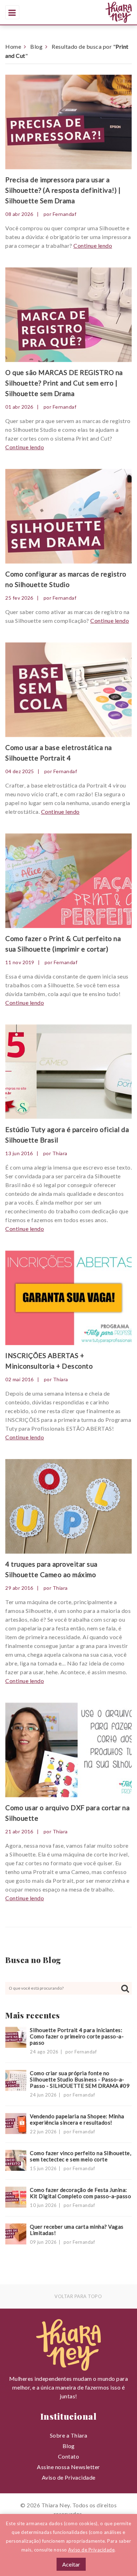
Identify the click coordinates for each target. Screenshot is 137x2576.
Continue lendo (93, 246)
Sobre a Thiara (69, 2435)
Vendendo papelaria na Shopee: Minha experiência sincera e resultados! (77, 2119)
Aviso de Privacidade (69, 2477)
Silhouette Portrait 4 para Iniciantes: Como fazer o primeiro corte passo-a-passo (77, 2036)
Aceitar (71, 2564)
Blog (36, 46)
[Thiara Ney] (90, 12)
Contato (69, 2456)
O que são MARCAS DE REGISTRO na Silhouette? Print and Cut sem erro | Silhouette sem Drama (64, 383)
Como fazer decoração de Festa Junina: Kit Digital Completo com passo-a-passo (80, 2193)
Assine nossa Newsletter (68, 2467)
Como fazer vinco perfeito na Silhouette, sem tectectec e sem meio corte (80, 2156)
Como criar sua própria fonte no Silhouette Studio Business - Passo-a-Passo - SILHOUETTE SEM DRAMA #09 (80, 2079)
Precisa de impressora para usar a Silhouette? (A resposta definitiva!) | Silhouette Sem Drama (63, 190)
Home (13, 46)
